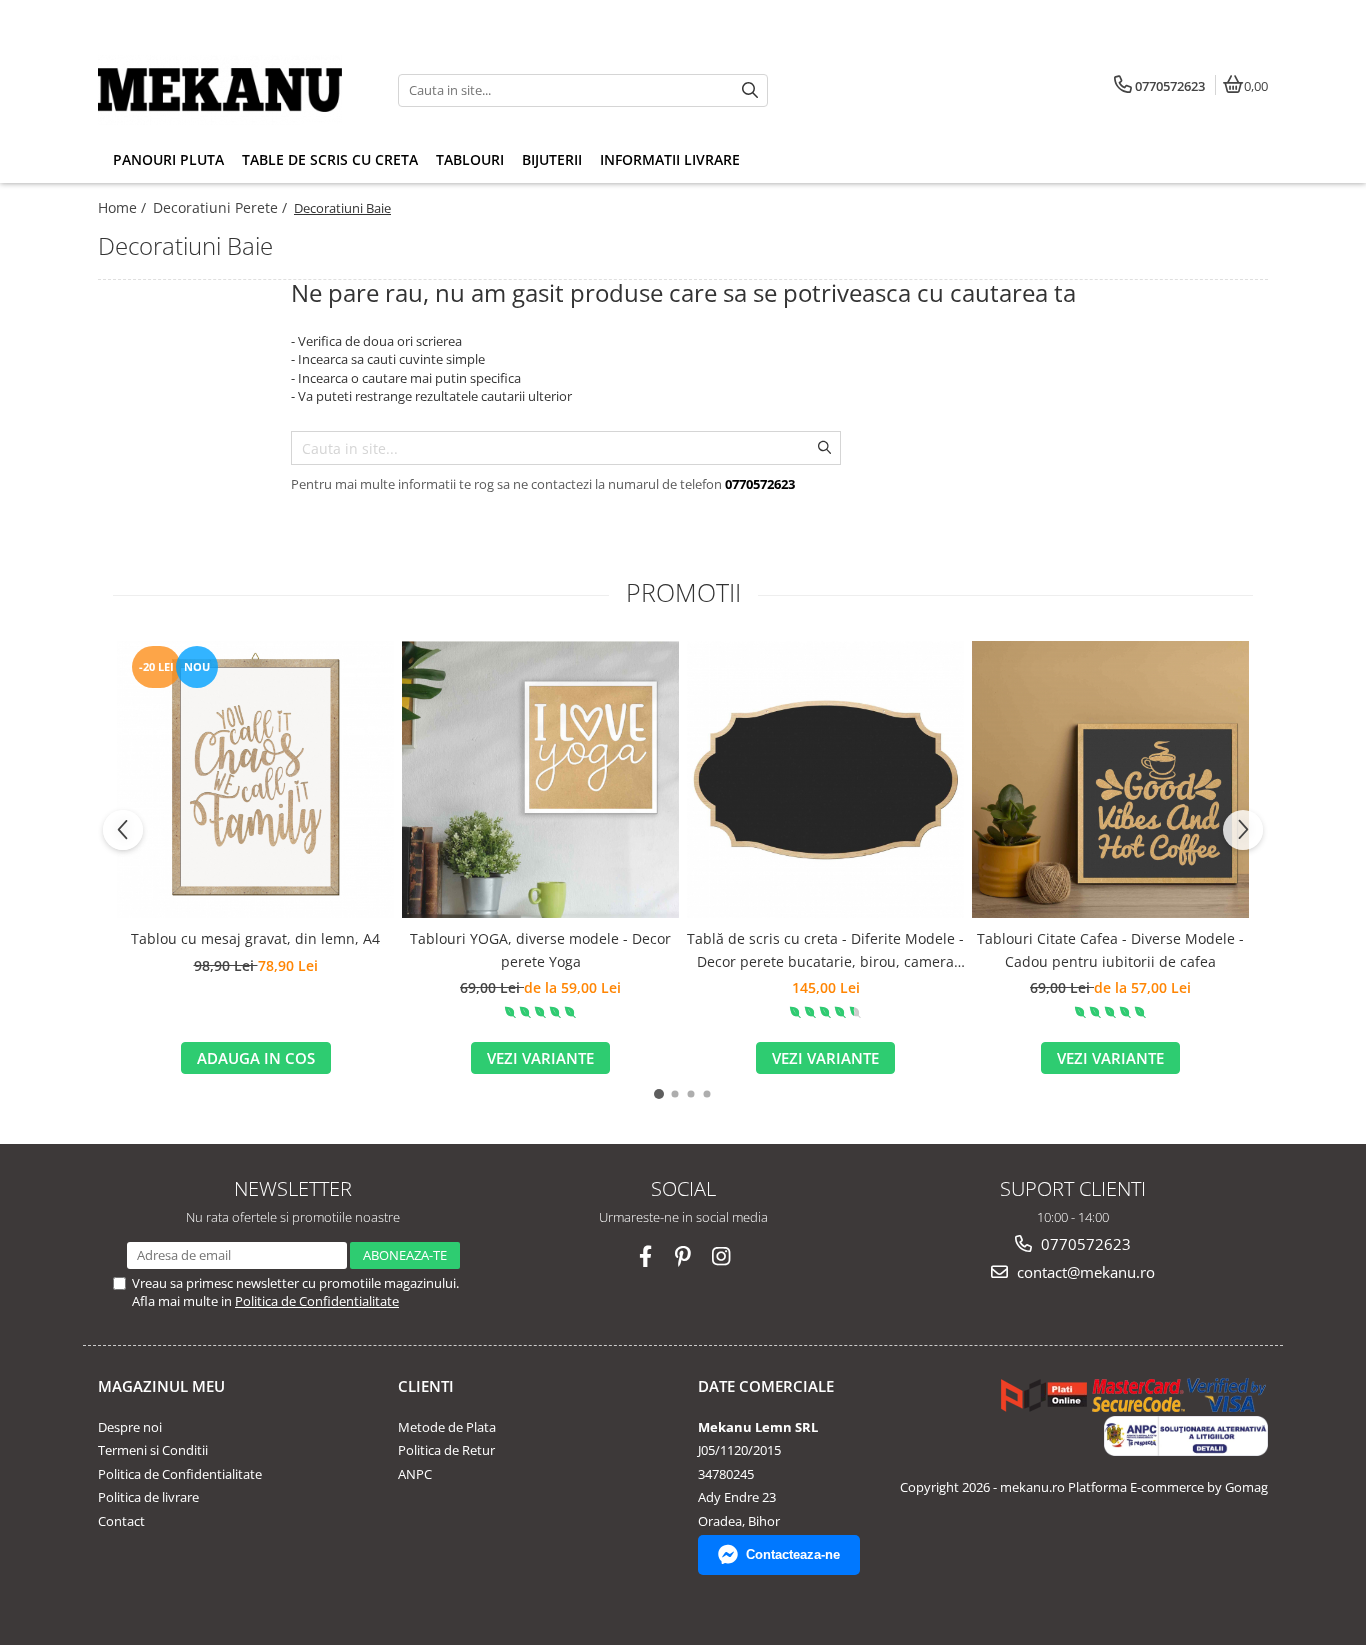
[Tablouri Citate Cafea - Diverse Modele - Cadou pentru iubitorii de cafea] (1110, 779)
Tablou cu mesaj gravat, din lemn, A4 (255, 938)
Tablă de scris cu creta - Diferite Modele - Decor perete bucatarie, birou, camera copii (825, 951)
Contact (121, 1521)
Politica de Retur (446, 1450)
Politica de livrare (148, 1497)
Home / (124, 207)
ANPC (415, 1474)
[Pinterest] (683, 1256)
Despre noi (130, 1427)
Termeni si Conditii (153, 1450)
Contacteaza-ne (793, 1554)
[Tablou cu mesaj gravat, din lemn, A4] (255, 779)
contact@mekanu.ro (1084, 1272)
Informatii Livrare (670, 159)
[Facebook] (645, 1256)
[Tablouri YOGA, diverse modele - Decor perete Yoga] (540, 779)
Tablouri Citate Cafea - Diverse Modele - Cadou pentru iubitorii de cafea (1110, 949)
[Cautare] (750, 90)
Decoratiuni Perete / (222, 207)
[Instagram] (721, 1256)
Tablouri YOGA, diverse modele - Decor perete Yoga (540, 949)
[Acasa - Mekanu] (223, 90)
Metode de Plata (447, 1427)
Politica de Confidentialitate (317, 1301)
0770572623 (1084, 1244)
